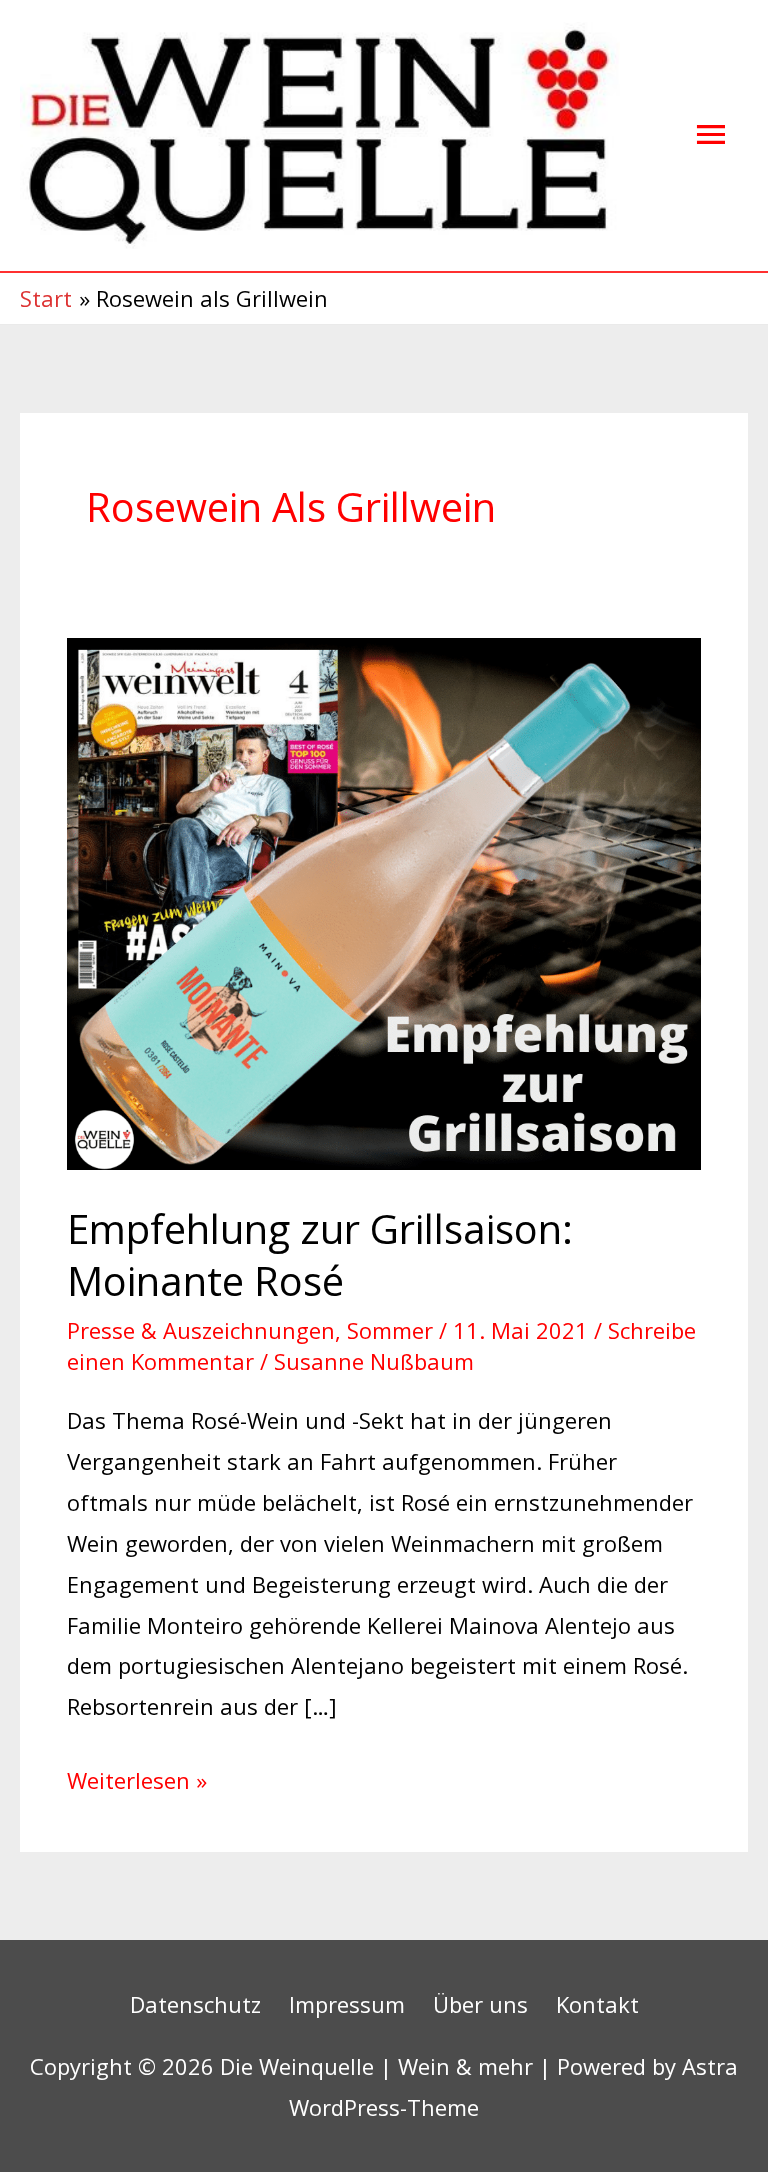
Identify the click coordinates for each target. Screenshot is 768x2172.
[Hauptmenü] (711, 135)
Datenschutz (195, 2004)
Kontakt (597, 2004)
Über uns (480, 2004)
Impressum (347, 2004)
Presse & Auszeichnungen (201, 1330)
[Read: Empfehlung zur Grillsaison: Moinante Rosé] (384, 901)
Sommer (390, 1330)
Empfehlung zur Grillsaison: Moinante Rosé (320, 1254)
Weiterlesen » (137, 1777)
